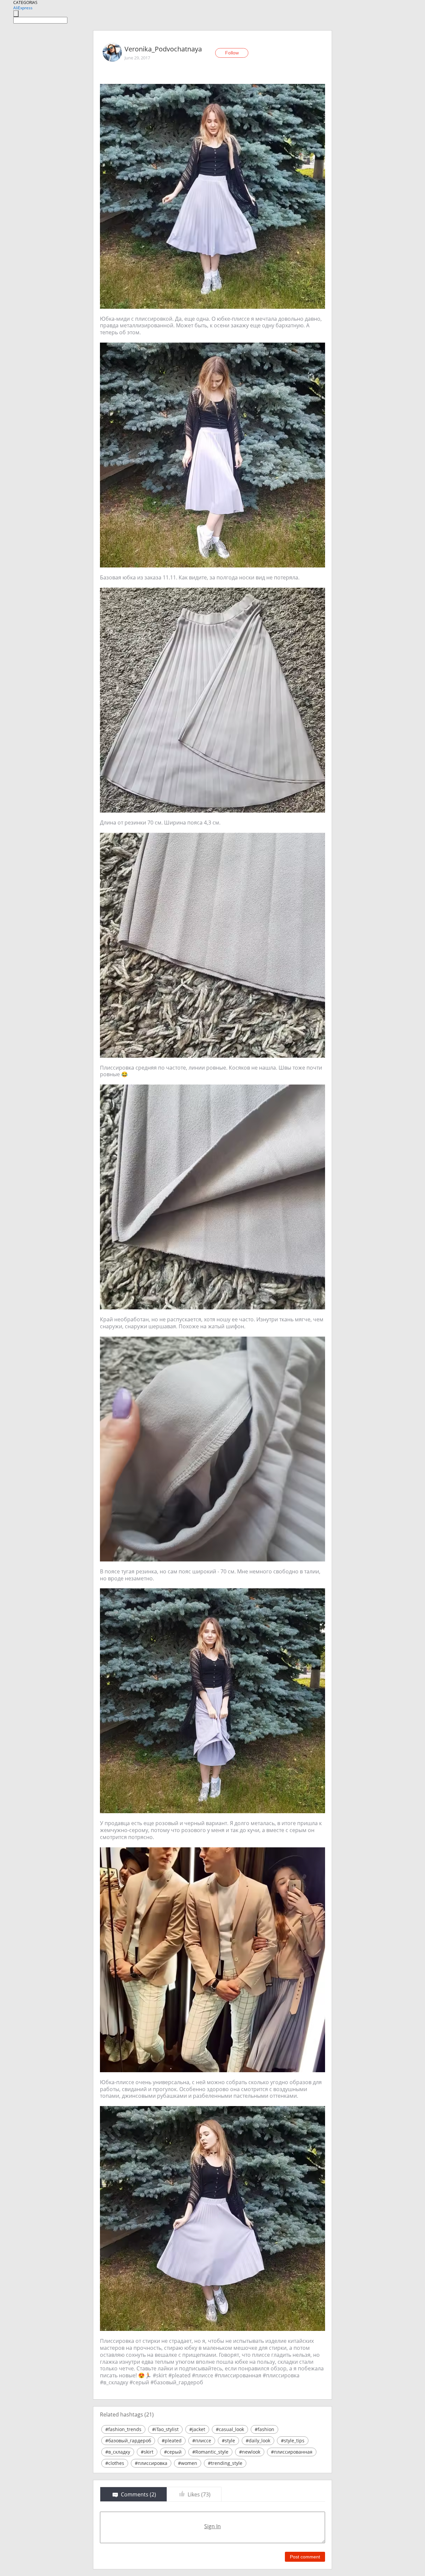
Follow (232, 53)
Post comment (305, 2557)
